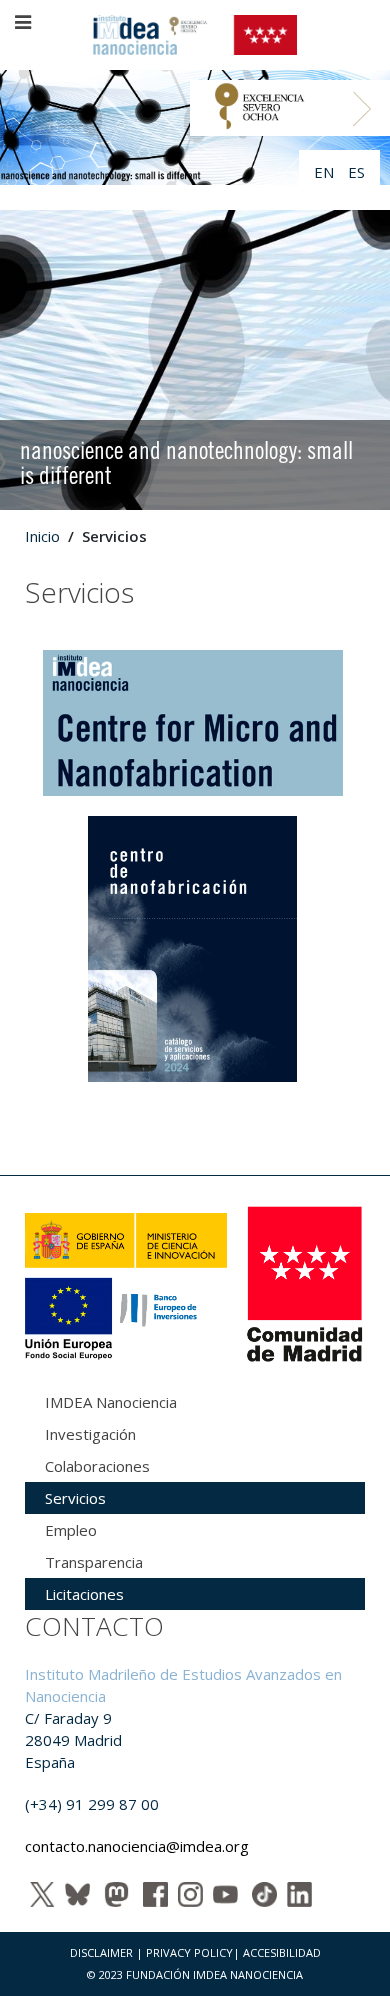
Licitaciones (84, 1594)
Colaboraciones (97, 1466)
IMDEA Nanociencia (111, 1402)
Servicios (75, 1498)
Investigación (90, 1434)
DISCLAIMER (101, 1952)
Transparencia (94, 1562)
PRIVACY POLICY (189, 1952)
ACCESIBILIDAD (282, 1952)
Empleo (71, 1530)
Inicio (42, 536)
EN (326, 172)
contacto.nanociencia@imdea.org (137, 1846)
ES (356, 172)
